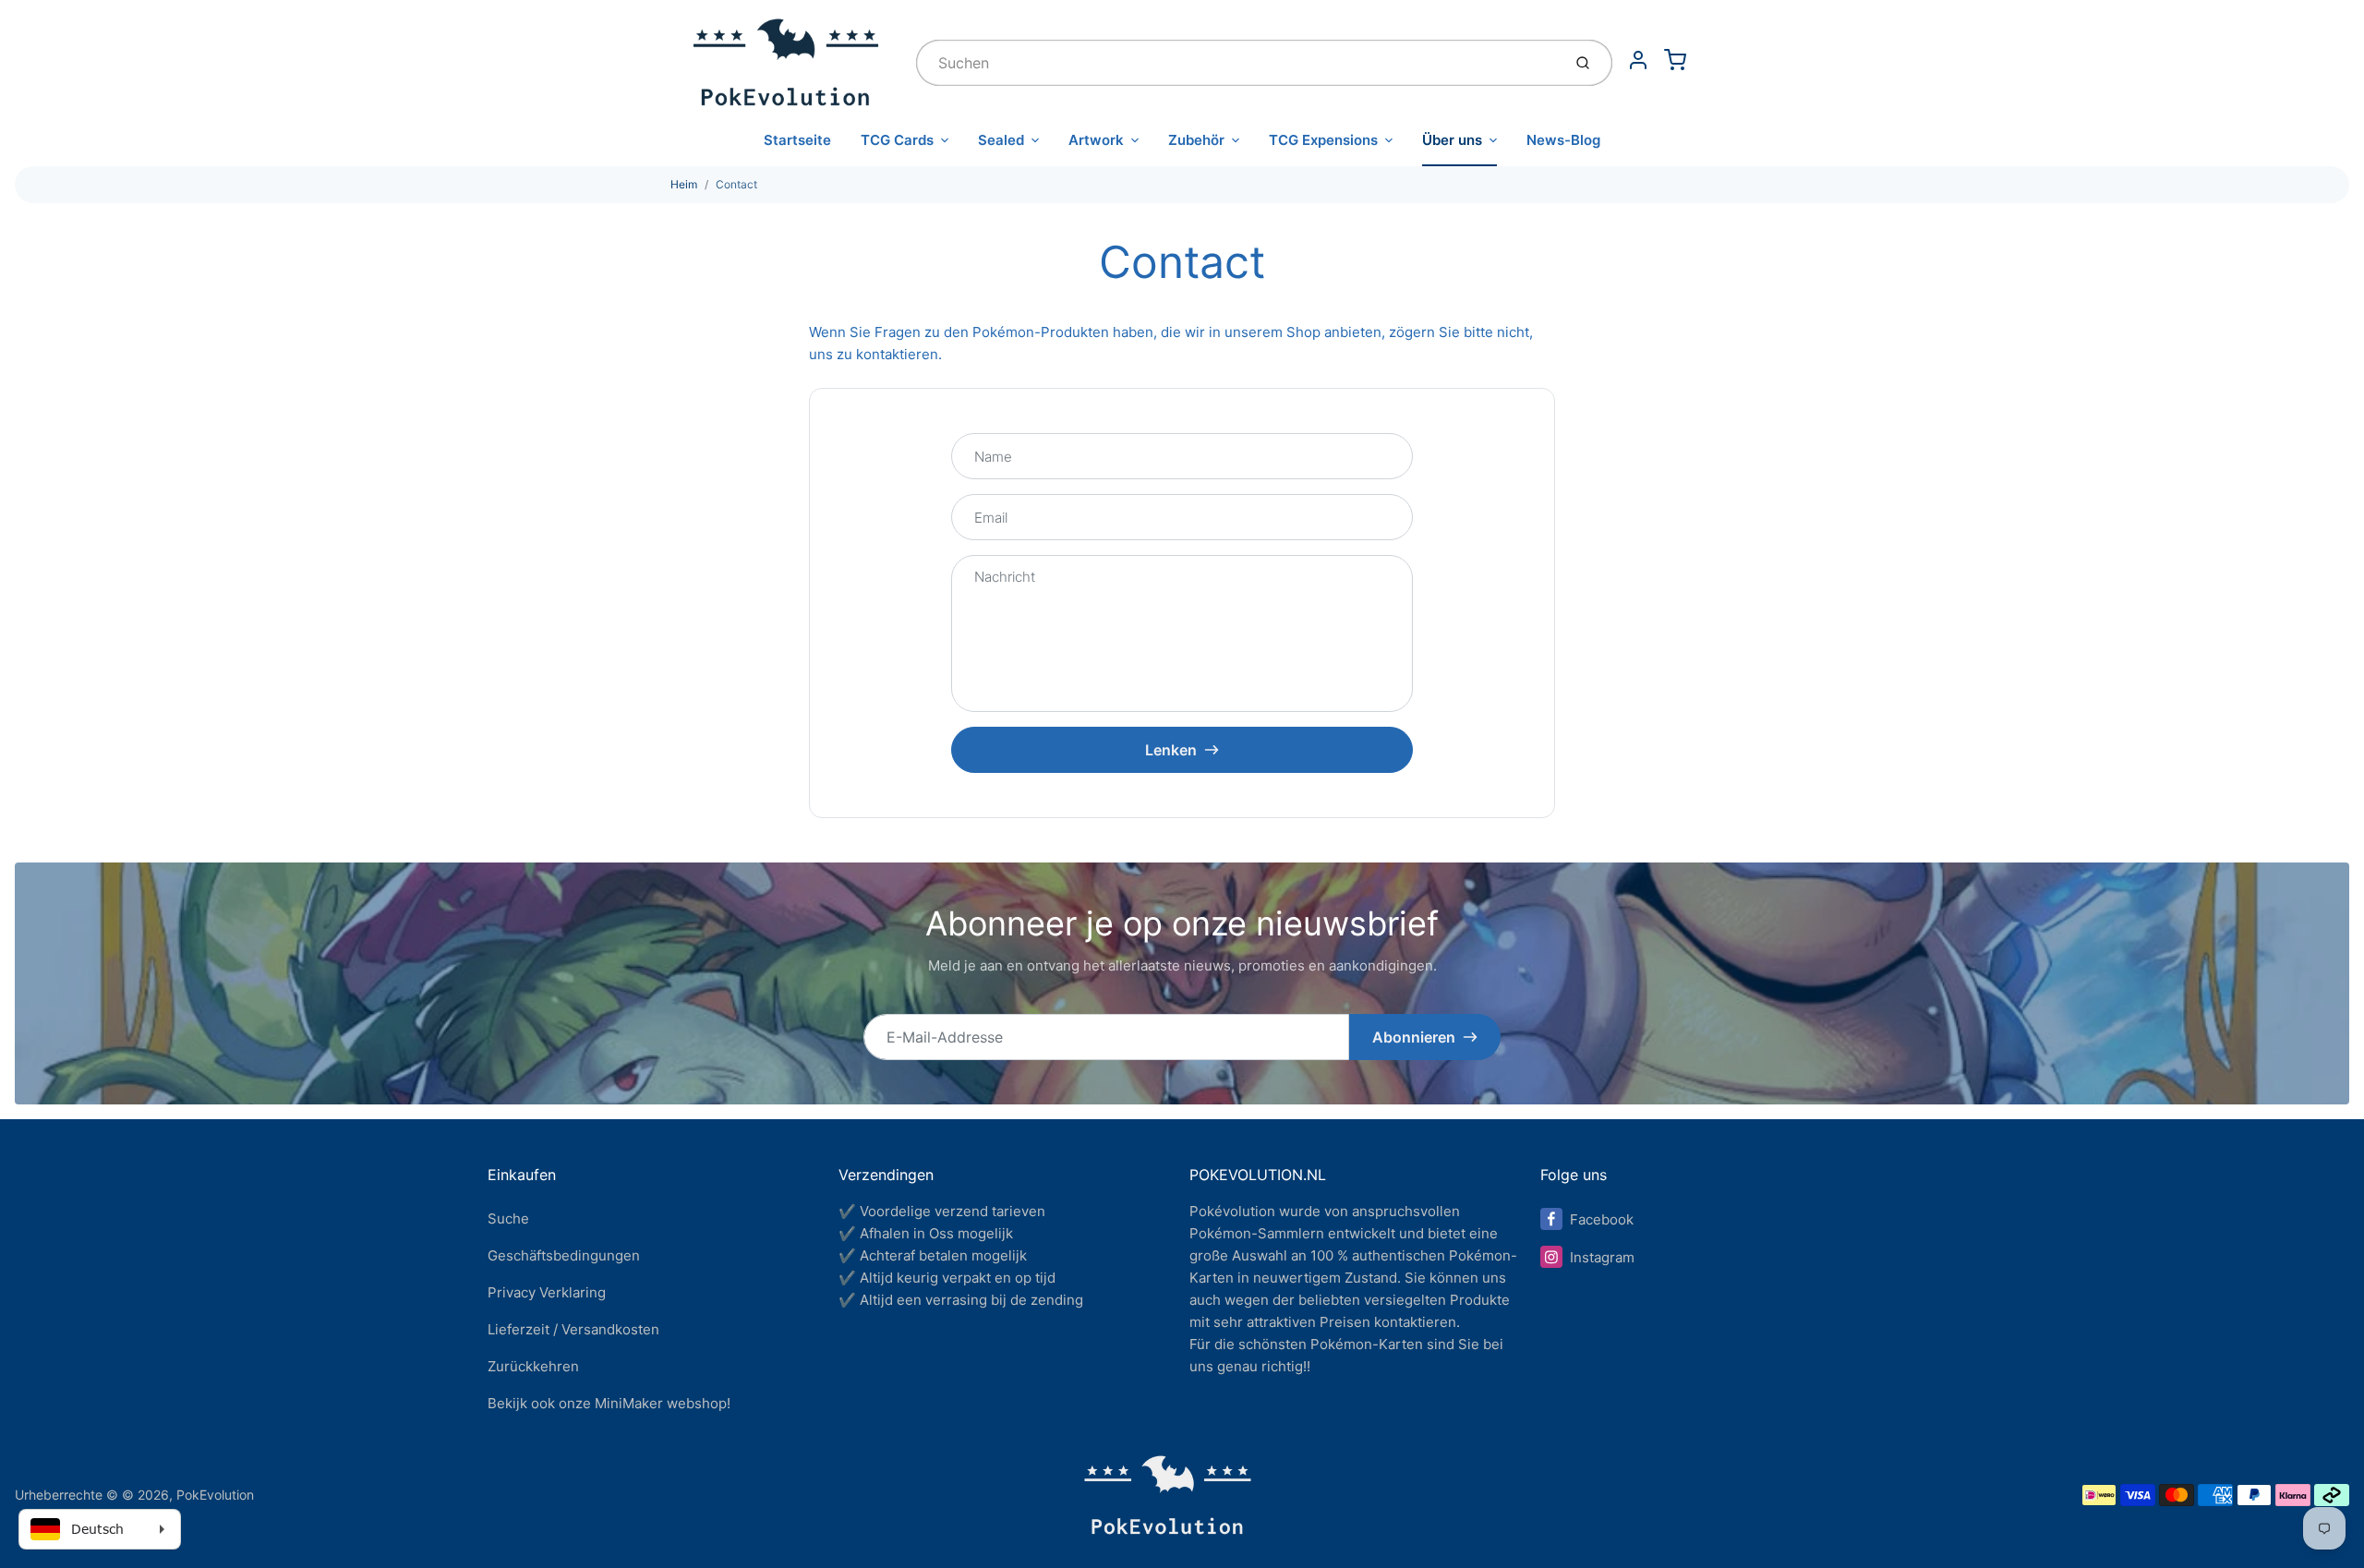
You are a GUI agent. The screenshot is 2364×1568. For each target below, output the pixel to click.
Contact (736, 184)
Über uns (1452, 140)
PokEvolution (215, 1495)
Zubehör (1196, 140)
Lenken (1171, 750)
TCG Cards (897, 140)
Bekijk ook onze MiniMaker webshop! (609, 1403)
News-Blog (1563, 140)
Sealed (1001, 140)
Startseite (797, 140)
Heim (684, 184)
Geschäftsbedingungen (564, 1255)
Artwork (1096, 140)
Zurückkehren (533, 1366)
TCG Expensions (1323, 140)
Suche (508, 1218)
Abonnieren (1414, 1037)
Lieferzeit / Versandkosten (573, 1329)
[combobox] (1237, 63)
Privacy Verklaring (547, 1292)
